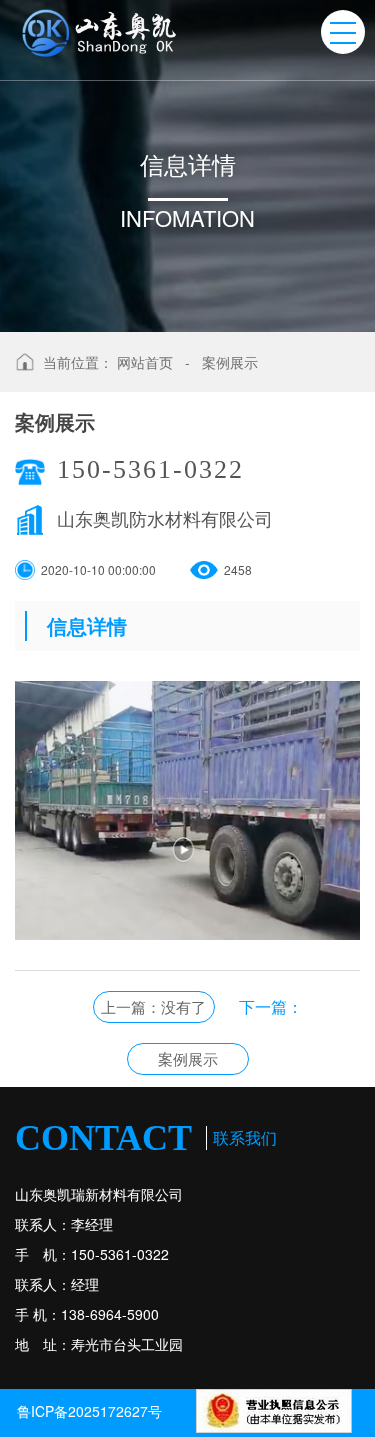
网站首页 (145, 362)
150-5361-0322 (150, 469)
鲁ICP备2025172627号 (89, 1411)
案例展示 (230, 362)
